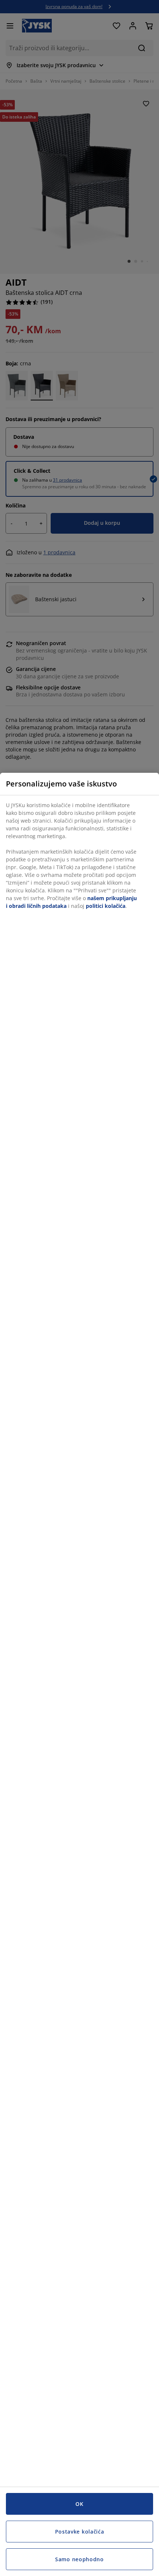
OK (79, 2504)
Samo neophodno (79, 2559)
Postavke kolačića (80, 2532)
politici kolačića (106, 906)
